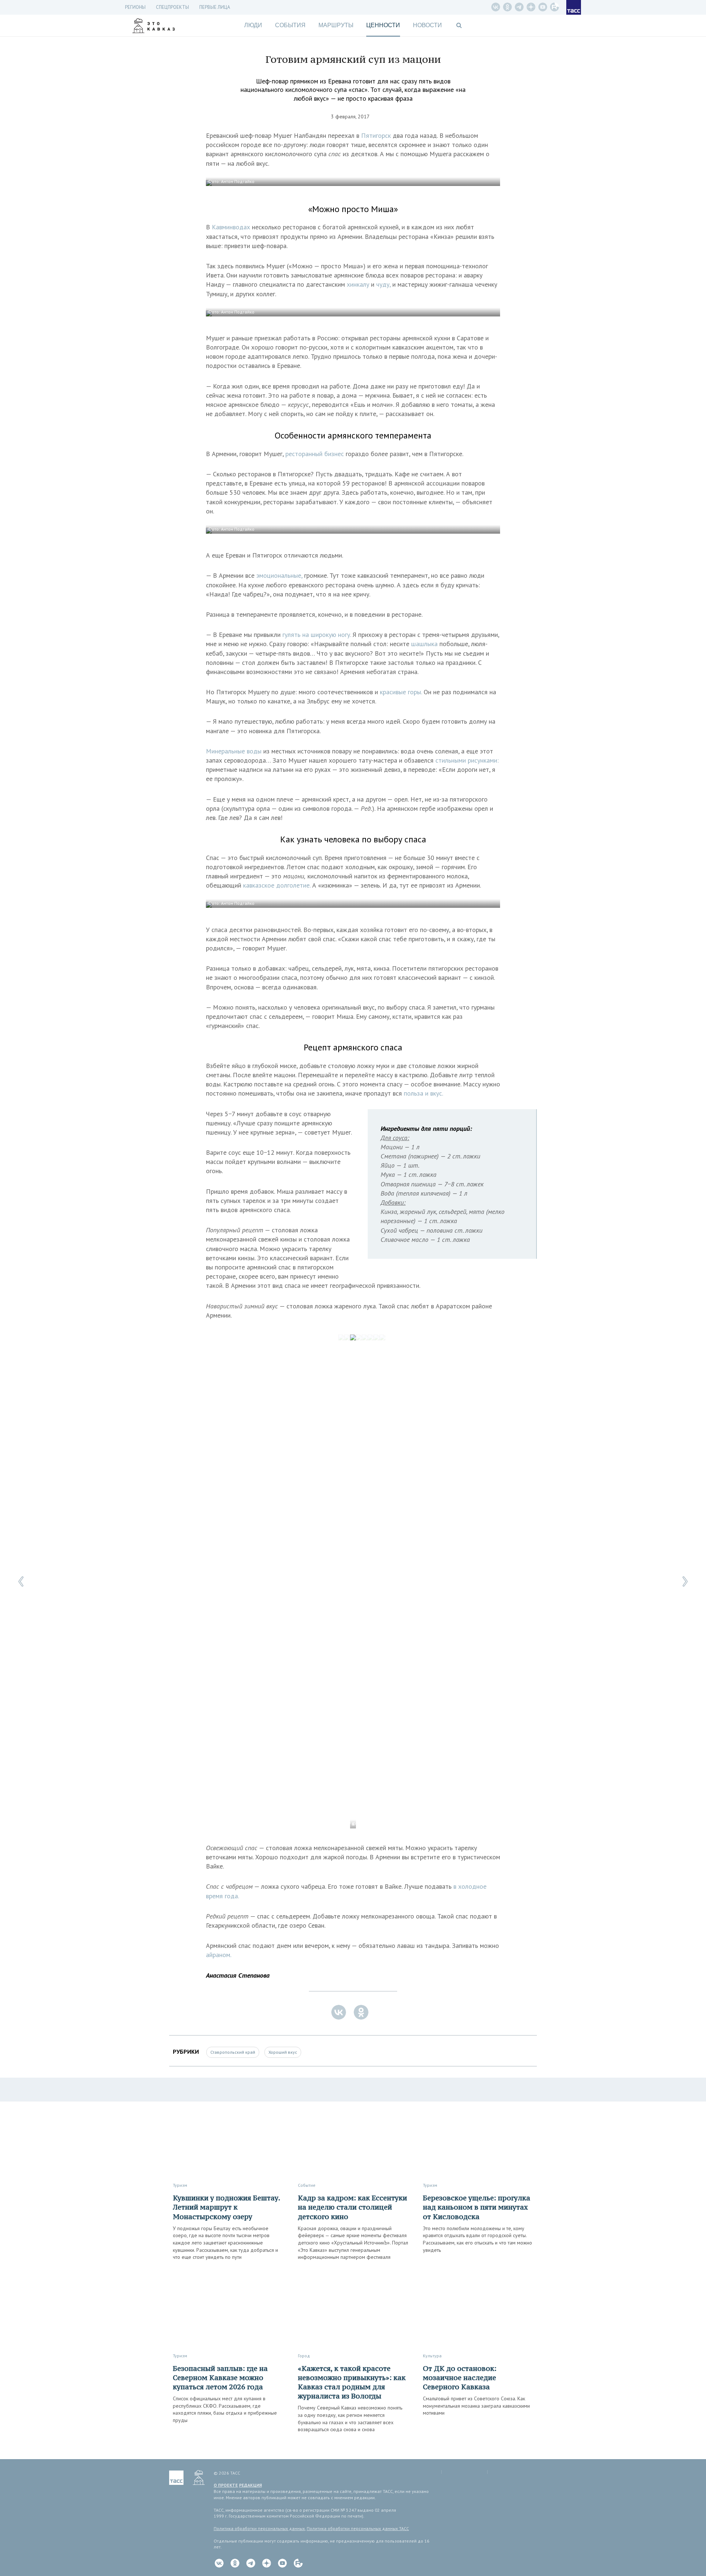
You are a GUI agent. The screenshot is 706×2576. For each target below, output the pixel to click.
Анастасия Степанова (238, 1975)
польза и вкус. (423, 1093)
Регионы (135, 7)
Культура (432, 2356)
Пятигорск (376, 135)
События (290, 25)
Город (304, 2356)
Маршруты (336, 25)
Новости (427, 25)
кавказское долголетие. (277, 885)
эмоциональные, (279, 575)
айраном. (219, 1955)
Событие (307, 2185)
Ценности (383, 25)
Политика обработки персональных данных (259, 2528)
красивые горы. (401, 692)
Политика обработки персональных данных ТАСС (358, 2528)
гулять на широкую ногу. (316, 635)
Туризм (180, 2185)
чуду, (383, 284)
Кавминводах (231, 227)
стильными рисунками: (467, 760)
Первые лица (215, 7)
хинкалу (358, 284)
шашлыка (424, 644)
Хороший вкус (283, 2052)
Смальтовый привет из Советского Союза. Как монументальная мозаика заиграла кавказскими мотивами (476, 2406)
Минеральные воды (234, 751)
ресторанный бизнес (315, 454)
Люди (253, 25)
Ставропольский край (233, 2052)
